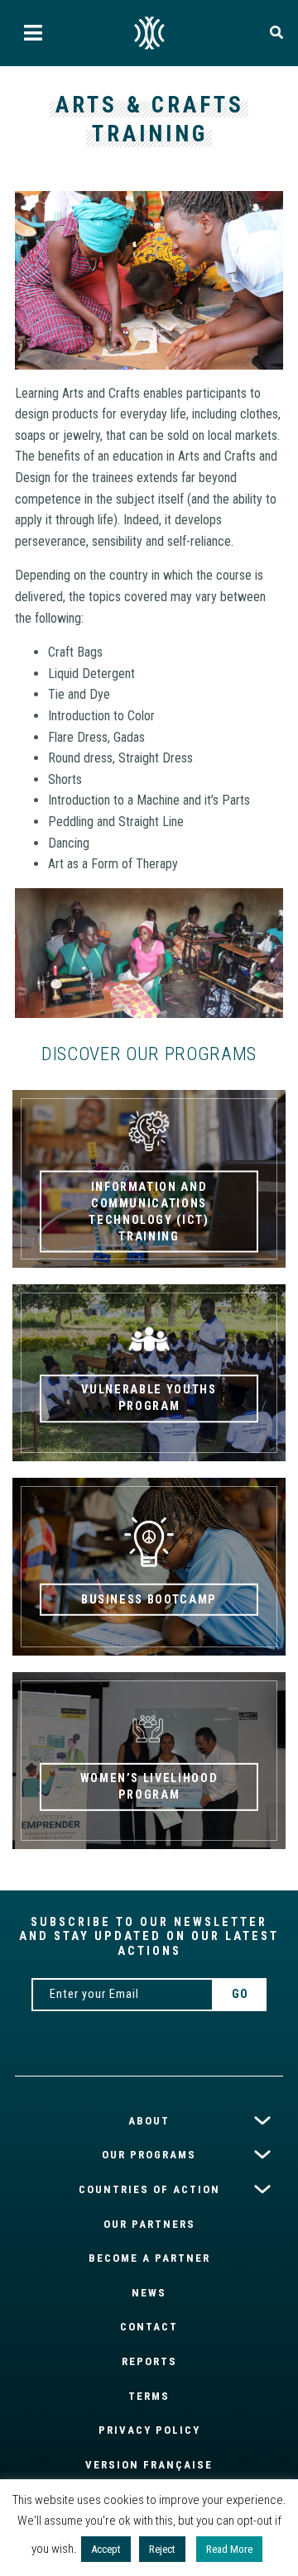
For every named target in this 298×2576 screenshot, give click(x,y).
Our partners (149, 2224)
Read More (229, 2549)
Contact (149, 2327)
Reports (149, 2361)
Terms (149, 2396)
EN (149, 33)
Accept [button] (106, 2549)
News (149, 2293)
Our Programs (149, 2155)
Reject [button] (162, 2549)
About (149, 2121)
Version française (149, 2465)
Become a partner (149, 2258)
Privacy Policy (149, 2430)
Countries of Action (149, 2189)
